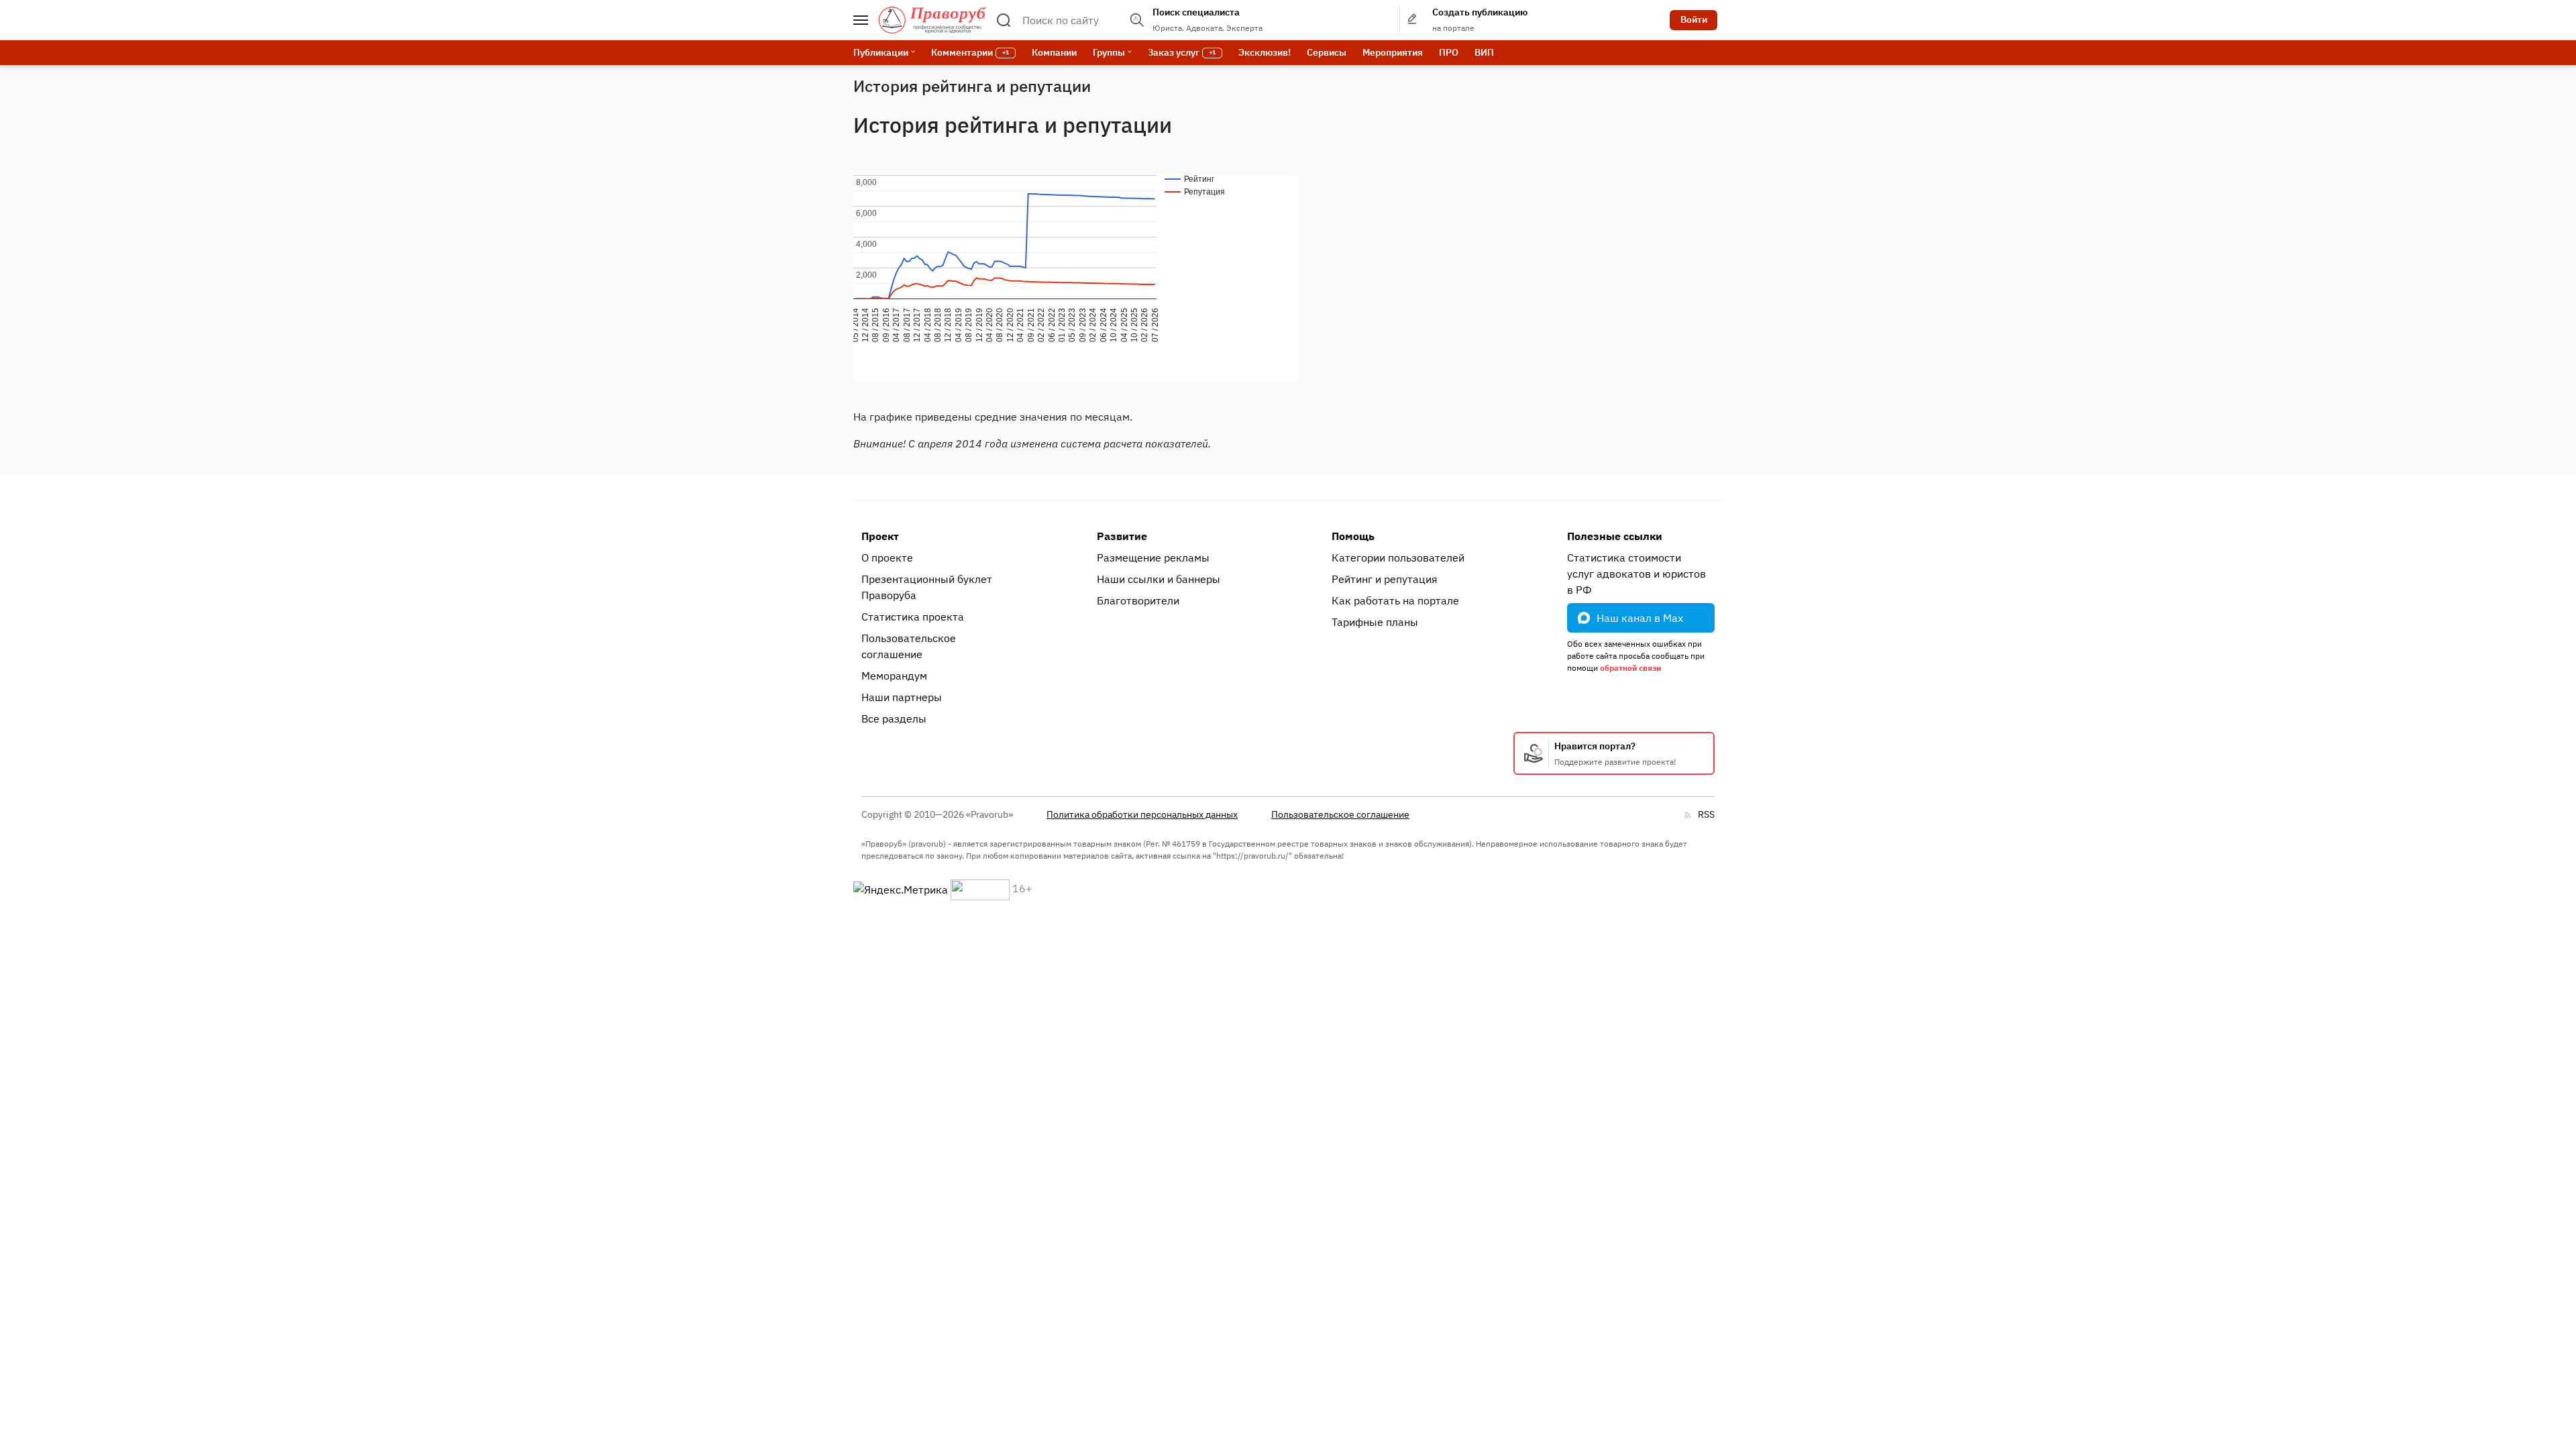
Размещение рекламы (1153, 557)
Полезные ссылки (1615, 536)
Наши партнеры (902, 697)
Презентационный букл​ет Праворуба (927, 587)
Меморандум (894, 676)
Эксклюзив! (1265, 52)
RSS (1706, 814)
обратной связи (1630, 668)
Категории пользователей (1398, 557)
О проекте (887, 557)
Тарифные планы (1375, 622)
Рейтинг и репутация (1385, 579)
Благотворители (1138, 600)
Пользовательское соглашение (909, 646)
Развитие (1122, 536)
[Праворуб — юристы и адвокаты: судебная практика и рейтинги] (932, 20)
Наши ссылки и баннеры (1159, 579)
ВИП (1484, 52)
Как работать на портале (1395, 600)
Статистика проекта (913, 616)
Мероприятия (1393, 52)
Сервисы (1327, 52)
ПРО (1449, 52)
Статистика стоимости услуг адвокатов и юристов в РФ (1636, 574)
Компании (1054, 52)
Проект (880, 536)
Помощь (1353, 536)
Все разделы (894, 718)
